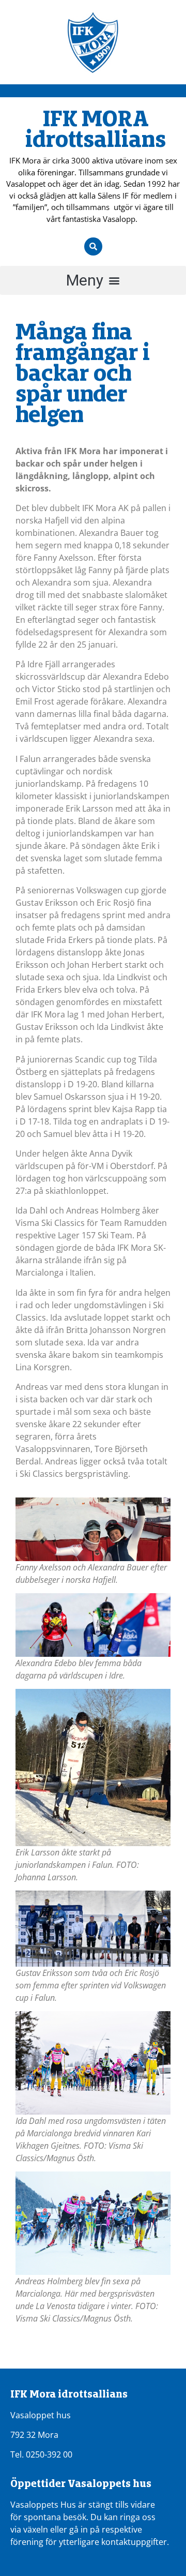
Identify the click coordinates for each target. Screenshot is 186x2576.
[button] (93, 280)
